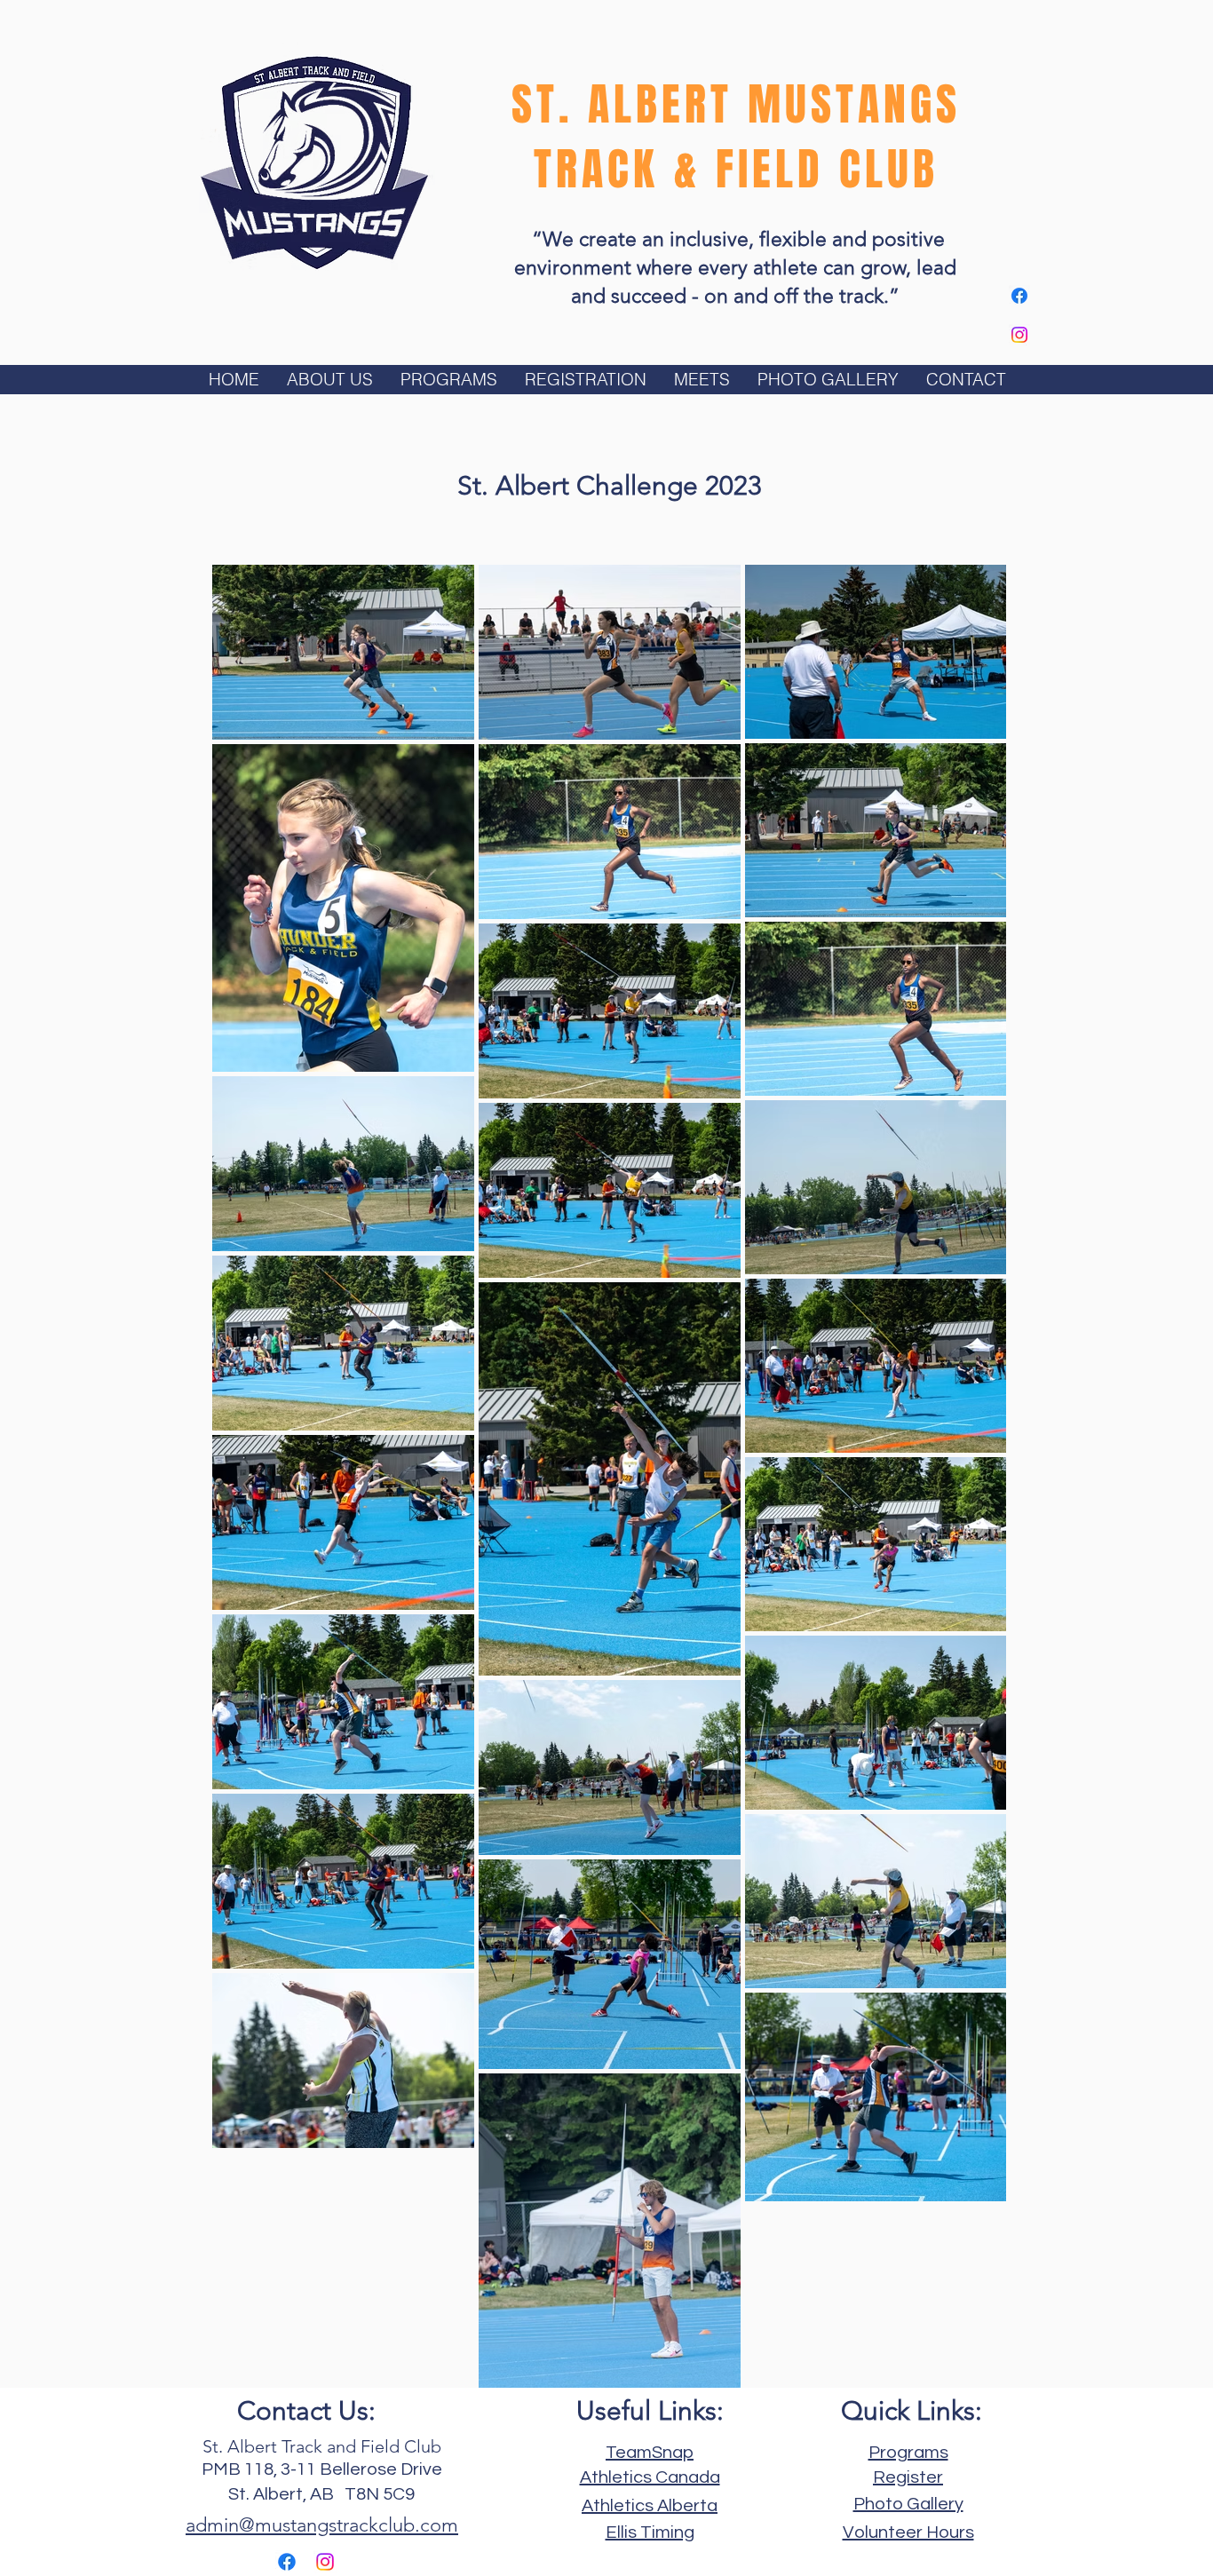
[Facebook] (1019, 296)
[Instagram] (1019, 335)
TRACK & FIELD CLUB (736, 169)
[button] (329, 380)
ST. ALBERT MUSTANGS (736, 104)
